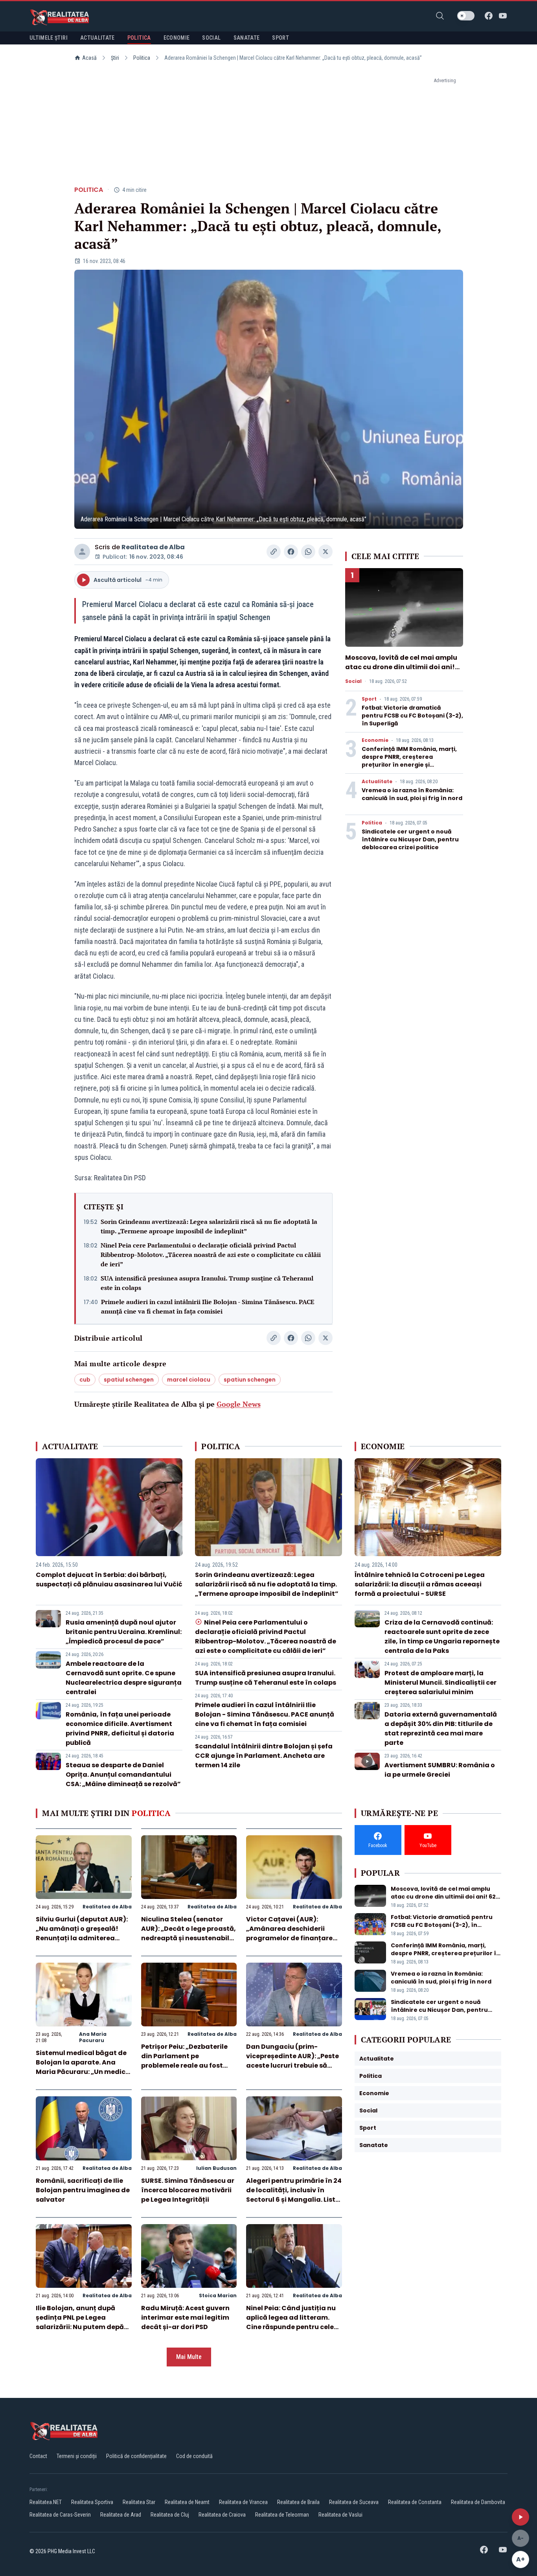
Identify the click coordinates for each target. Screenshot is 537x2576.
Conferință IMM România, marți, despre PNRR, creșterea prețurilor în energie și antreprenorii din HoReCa (409, 761)
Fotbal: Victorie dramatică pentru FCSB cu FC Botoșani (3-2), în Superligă (412, 716)
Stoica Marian (218, 2295)
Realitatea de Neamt (187, 2502)
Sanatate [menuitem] (247, 38)
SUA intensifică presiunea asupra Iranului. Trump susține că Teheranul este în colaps (207, 1283)
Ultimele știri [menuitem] (49, 38)
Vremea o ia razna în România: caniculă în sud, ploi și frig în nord (412, 794)
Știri (115, 58)
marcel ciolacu (189, 1380)
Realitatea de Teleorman (282, 2515)
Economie (375, 740)
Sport (369, 699)
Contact (38, 2456)
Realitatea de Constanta (415, 2502)
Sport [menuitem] (280, 38)
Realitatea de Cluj (170, 2515)
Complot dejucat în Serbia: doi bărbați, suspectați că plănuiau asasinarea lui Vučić (109, 1580)
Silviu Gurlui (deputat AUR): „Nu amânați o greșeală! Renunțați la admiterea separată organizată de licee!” (82, 1938)
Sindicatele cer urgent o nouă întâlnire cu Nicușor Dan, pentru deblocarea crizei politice (410, 839)
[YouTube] (503, 16)
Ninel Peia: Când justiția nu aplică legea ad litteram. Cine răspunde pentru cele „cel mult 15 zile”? (291, 2322)
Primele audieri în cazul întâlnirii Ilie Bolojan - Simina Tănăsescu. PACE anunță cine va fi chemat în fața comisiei (208, 1306)
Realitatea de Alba (153, 547)
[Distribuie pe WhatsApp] (308, 552)
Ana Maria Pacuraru (93, 2037)
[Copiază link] (274, 552)
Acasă (89, 58)
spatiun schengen (250, 1380)
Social (353, 681)
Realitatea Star (139, 2502)
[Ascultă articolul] (520, 2517)
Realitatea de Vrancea (243, 2502)
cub (85, 1380)
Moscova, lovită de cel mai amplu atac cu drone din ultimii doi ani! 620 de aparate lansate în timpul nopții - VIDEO (401, 672)
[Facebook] (489, 16)
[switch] (466, 16)
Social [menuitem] (211, 38)
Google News (239, 1404)
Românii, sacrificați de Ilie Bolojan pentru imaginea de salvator (83, 2190)
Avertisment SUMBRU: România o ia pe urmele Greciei (440, 1770)
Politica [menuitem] (139, 38)
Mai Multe (189, 2357)
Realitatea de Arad (121, 2515)
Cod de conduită (194, 2456)
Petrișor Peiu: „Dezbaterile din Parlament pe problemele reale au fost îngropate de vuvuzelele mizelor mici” (184, 2065)
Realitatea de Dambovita (478, 2502)
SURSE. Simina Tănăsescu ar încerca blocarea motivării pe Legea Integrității (188, 2190)
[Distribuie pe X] (326, 552)
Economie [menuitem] (177, 38)
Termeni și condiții (77, 2456)
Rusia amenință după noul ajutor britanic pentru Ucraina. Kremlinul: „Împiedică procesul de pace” (124, 1632)
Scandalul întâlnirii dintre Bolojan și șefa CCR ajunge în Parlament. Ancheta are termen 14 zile (264, 1756)
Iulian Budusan (216, 2168)
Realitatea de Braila (298, 2502)
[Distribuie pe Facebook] (291, 552)
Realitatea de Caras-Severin (60, 2515)
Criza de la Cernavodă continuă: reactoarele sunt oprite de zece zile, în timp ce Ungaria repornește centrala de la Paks (442, 1637)
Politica (142, 58)
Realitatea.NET (46, 2502)
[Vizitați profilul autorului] (82, 552)
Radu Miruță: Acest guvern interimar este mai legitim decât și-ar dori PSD (185, 2317)
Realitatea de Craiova (222, 2515)
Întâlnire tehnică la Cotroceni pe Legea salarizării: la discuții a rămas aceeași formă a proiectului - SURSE (420, 1584)
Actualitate (377, 782)
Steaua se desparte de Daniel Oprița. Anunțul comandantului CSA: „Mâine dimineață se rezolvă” (123, 1775)
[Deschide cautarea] (440, 16)
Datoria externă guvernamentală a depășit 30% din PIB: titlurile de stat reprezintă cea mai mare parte (441, 1729)
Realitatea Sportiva (92, 2502)
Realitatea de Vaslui (340, 2515)
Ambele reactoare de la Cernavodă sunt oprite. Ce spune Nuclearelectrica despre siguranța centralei (124, 1678)
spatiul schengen (129, 1380)
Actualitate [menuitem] (97, 38)
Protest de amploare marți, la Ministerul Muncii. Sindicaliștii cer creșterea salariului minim (440, 1683)
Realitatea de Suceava (354, 2502)
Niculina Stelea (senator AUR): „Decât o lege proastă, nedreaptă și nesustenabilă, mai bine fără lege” (189, 1933)
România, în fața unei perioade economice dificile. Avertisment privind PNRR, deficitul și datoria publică (120, 1729)
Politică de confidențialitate (136, 2456)
